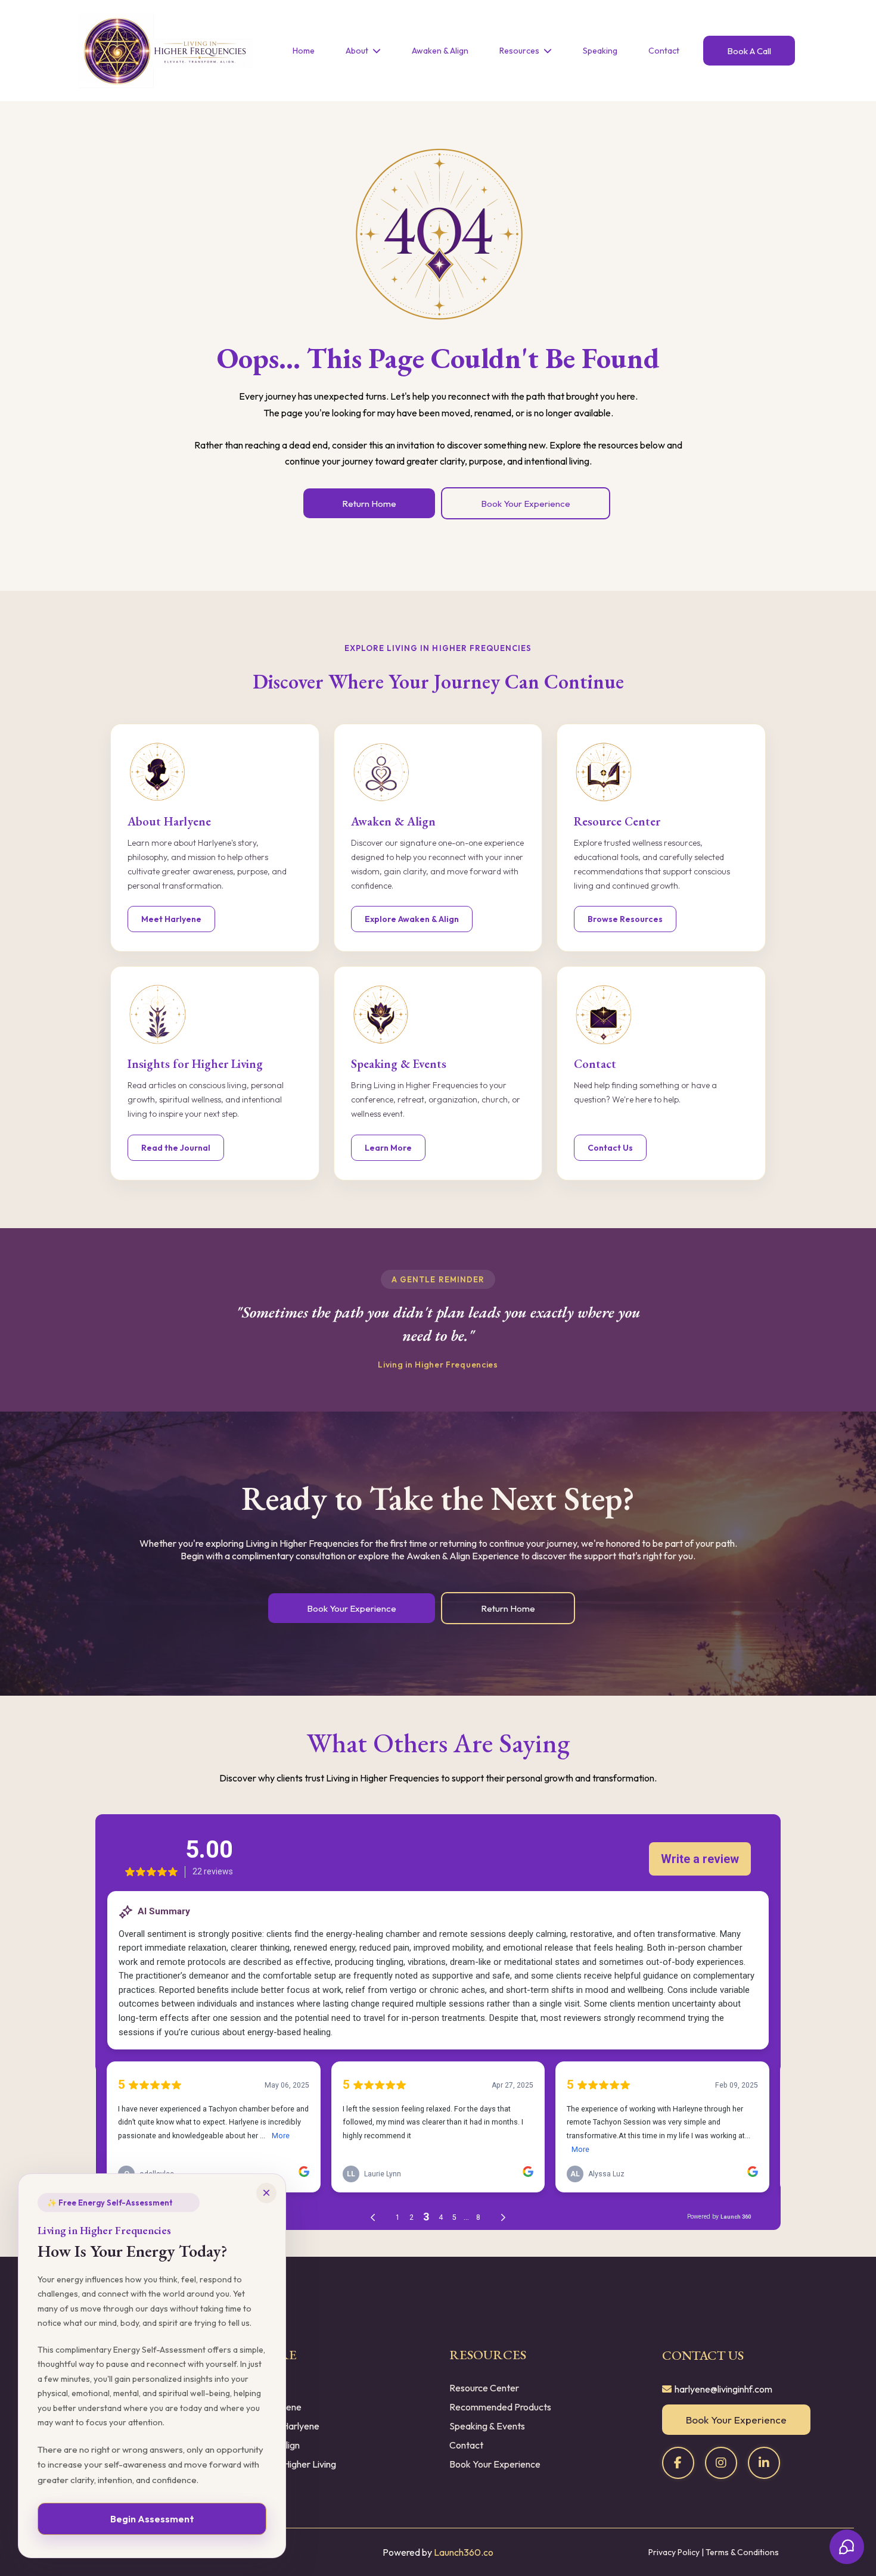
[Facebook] (678, 2463)
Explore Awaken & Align (412, 919)
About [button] (358, 51)
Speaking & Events (487, 2426)
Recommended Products (500, 2407)
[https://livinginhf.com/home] (164, 51)
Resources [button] (520, 51)
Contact (466, 2445)
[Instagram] (721, 2463)
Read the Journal (176, 1148)
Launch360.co (464, 2552)
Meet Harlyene (171, 919)
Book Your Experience (495, 2464)
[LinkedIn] (764, 2463)
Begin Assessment (152, 2519)
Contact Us (610, 1148)
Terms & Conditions (742, 2552)
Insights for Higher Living (286, 2464)
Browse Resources (625, 919)
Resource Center (484, 2388)
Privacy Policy (674, 2552)
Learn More (388, 1148)
